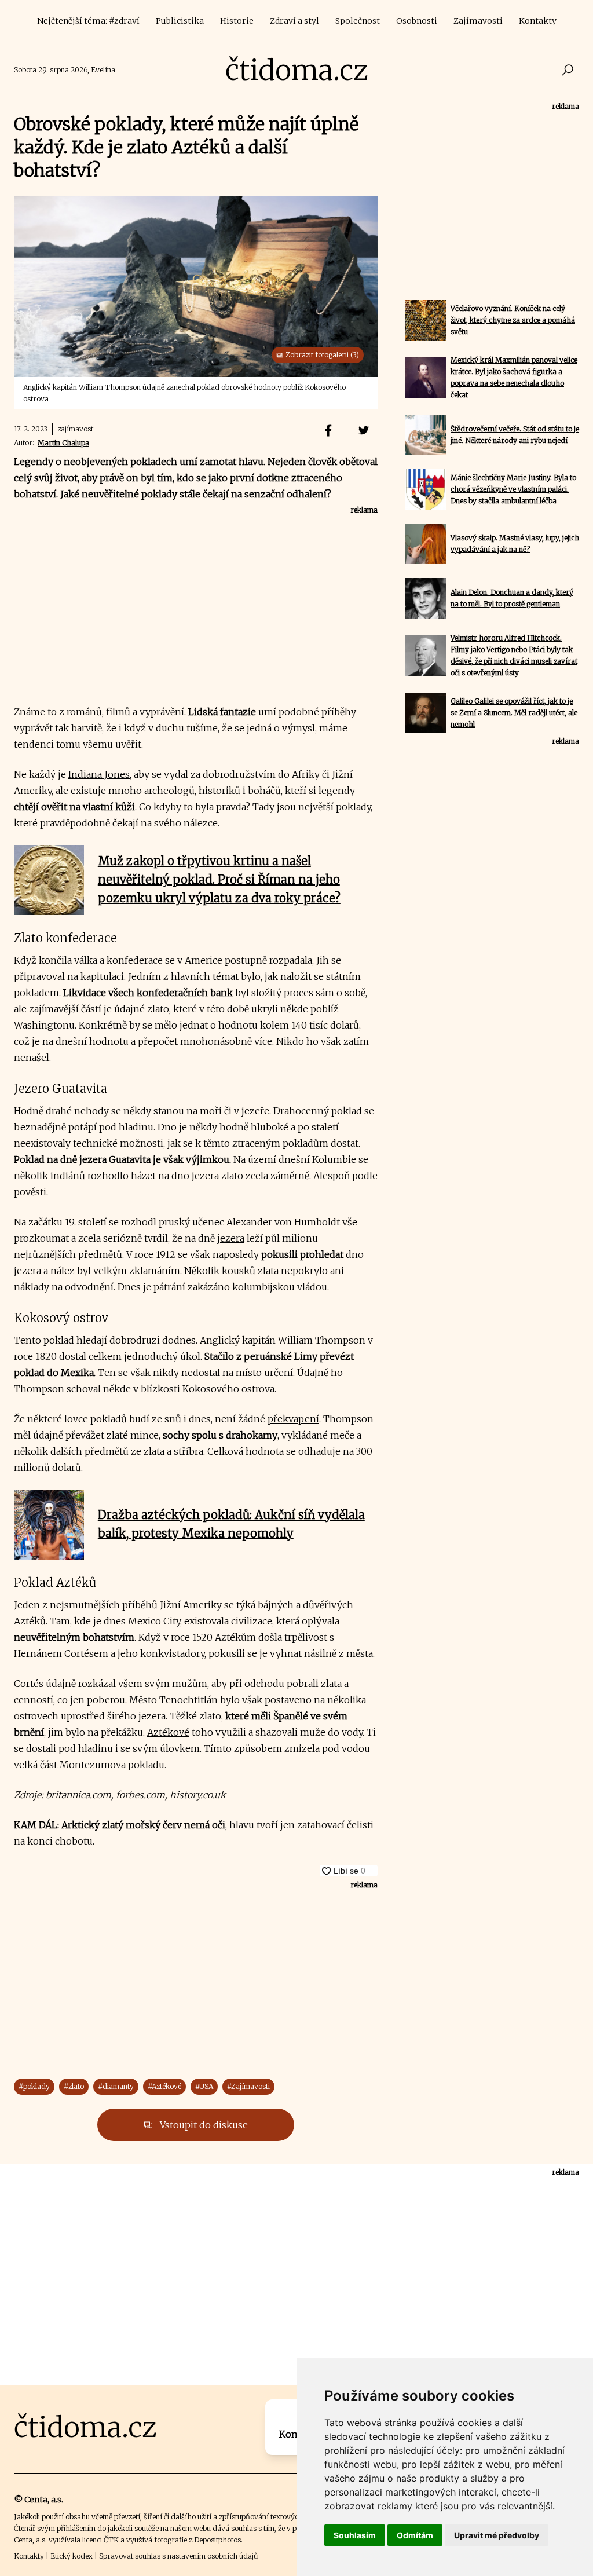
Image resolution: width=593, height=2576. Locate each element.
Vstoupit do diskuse (203, 2125)
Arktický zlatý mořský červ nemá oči (143, 1825)
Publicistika (180, 21)
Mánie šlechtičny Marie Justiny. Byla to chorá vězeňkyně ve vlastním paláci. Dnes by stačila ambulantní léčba (513, 489)
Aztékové (168, 1732)
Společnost (358, 21)
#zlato (74, 2086)
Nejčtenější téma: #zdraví (88, 21)
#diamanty (116, 2086)
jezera (231, 1238)
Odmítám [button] (415, 2535)
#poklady (34, 2086)
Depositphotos (217, 2540)
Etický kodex (72, 2556)
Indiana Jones (99, 774)
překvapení (293, 1419)
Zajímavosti (478, 21)
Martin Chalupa (63, 443)
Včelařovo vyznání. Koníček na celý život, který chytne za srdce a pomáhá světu (513, 320)
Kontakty (538, 21)
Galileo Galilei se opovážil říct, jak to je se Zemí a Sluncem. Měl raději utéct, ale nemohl (514, 713)
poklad (347, 1111)
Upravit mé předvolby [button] (497, 2535)
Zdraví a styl (294, 21)
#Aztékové (164, 2086)
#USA (204, 2086)
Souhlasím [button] (355, 2535)
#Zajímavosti (248, 2086)
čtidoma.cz (297, 70)
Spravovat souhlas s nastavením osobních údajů (178, 2556)
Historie (237, 21)
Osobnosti (417, 21)
